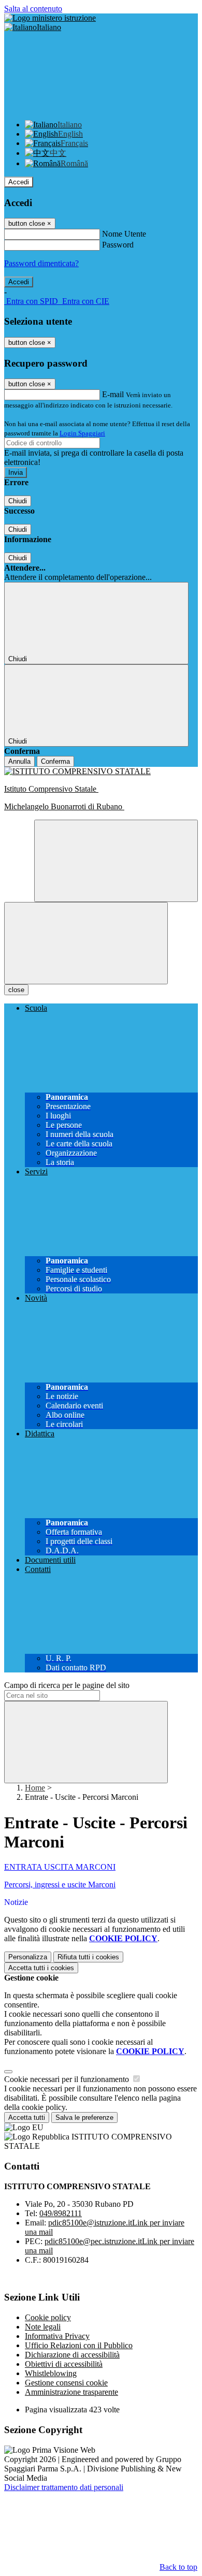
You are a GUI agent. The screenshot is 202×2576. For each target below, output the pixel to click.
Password (118, 245)
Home (35, 1788)
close (16, 990)
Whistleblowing (51, 2373)
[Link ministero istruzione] (50, 18)
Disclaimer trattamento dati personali (64, 2487)
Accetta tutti (41, 1968)
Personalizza (28, 1957)
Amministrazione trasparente (71, 2392)
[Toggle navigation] (86, 943)
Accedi (19, 182)
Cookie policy (48, 2317)
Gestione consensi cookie (66, 2383)
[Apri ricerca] (116, 861)
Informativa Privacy (57, 2336)
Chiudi (18, 501)
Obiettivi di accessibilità (64, 2364)
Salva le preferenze (84, 2117)
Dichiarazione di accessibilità (72, 2355)
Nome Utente (124, 234)
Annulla (19, 761)
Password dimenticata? (41, 263)
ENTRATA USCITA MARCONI (60, 1867)
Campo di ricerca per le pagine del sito (67, 1685)
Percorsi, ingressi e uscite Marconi (60, 1884)
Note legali (43, 2327)
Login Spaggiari (82, 433)
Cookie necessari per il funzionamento (68, 2079)
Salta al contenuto (33, 9)
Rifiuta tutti (88, 1957)
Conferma (55, 761)
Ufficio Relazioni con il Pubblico (79, 2345)
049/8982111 (61, 2213)
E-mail (113, 394)
